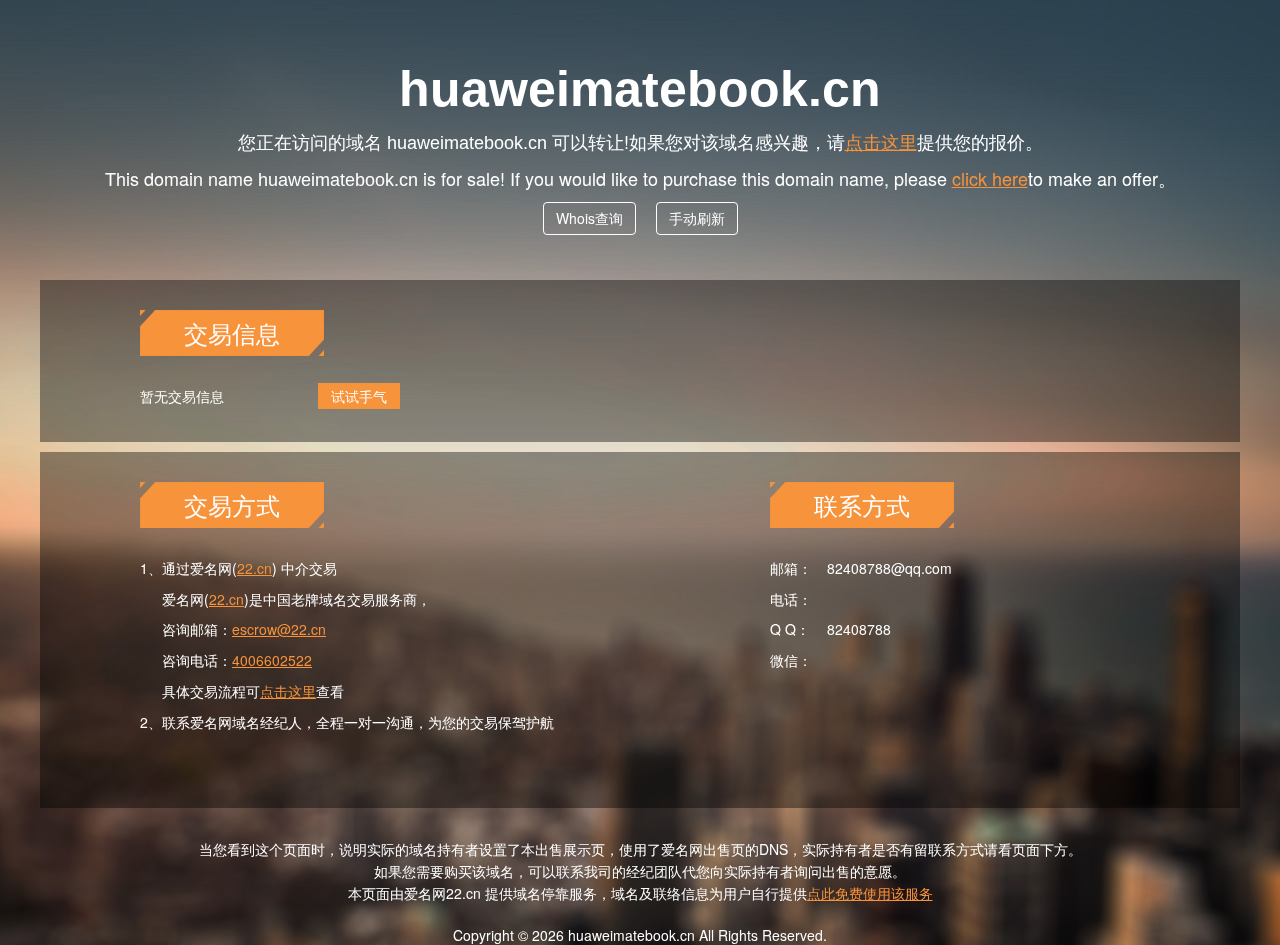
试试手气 (359, 396)
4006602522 (272, 660)
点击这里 (881, 141)
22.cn (254, 568)
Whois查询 (589, 218)
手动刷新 (697, 218)
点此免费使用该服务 (870, 893)
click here (990, 178)
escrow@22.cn (279, 629)
